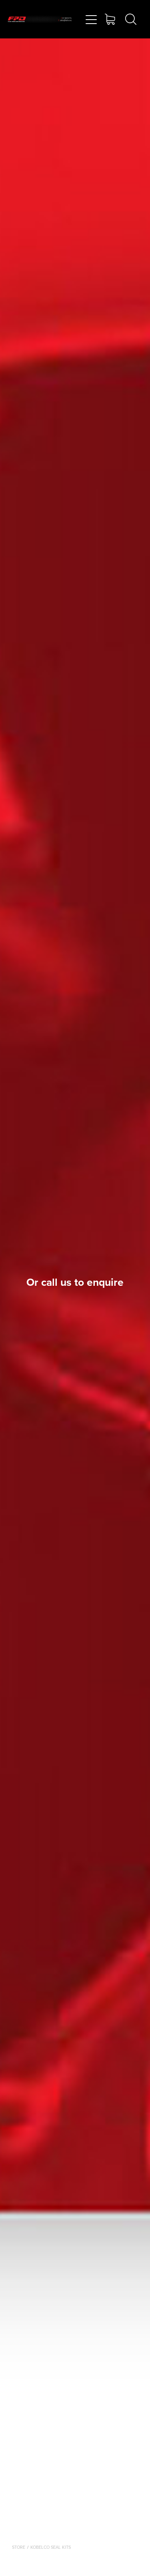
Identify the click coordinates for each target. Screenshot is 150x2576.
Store (19, 2547)
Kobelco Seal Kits (51, 2547)
